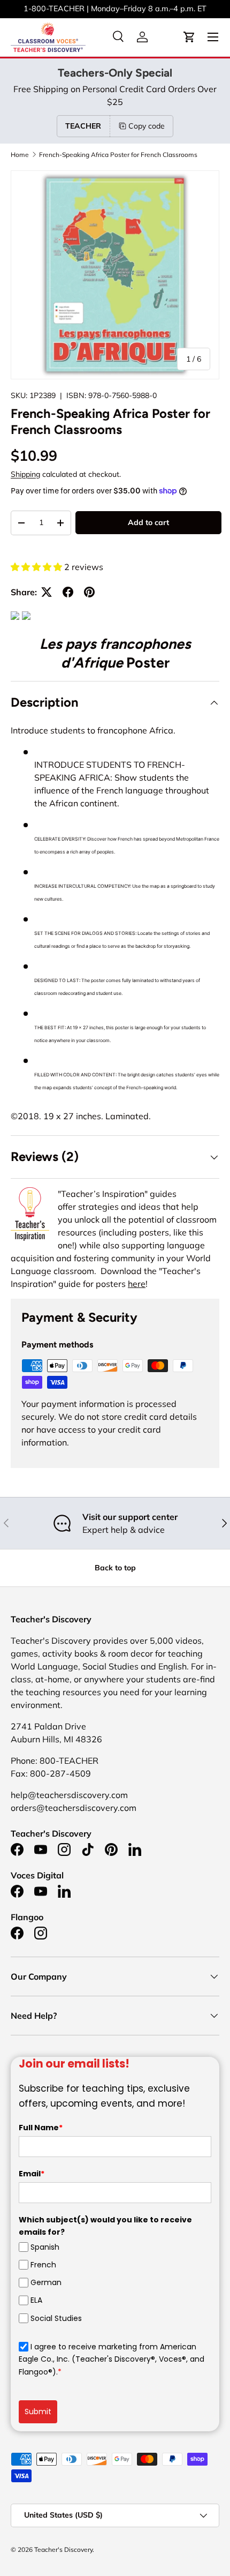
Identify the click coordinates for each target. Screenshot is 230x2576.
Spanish (45, 2247)
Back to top (115, 1568)
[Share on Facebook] (68, 592)
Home (20, 155)
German (46, 2282)
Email (32, 2174)
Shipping (25, 474)
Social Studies (56, 2318)
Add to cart (148, 522)
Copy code (147, 126)
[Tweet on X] (47, 592)
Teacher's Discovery (63, 2549)
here (137, 1284)
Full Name (41, 2128)
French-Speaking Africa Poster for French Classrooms (118, 155)
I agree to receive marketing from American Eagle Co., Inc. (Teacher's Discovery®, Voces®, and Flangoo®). (112, 2359)
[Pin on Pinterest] (89, 592)
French (43, 2265)
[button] (189, 37)
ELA (36, 2300)
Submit (38, 2412)
